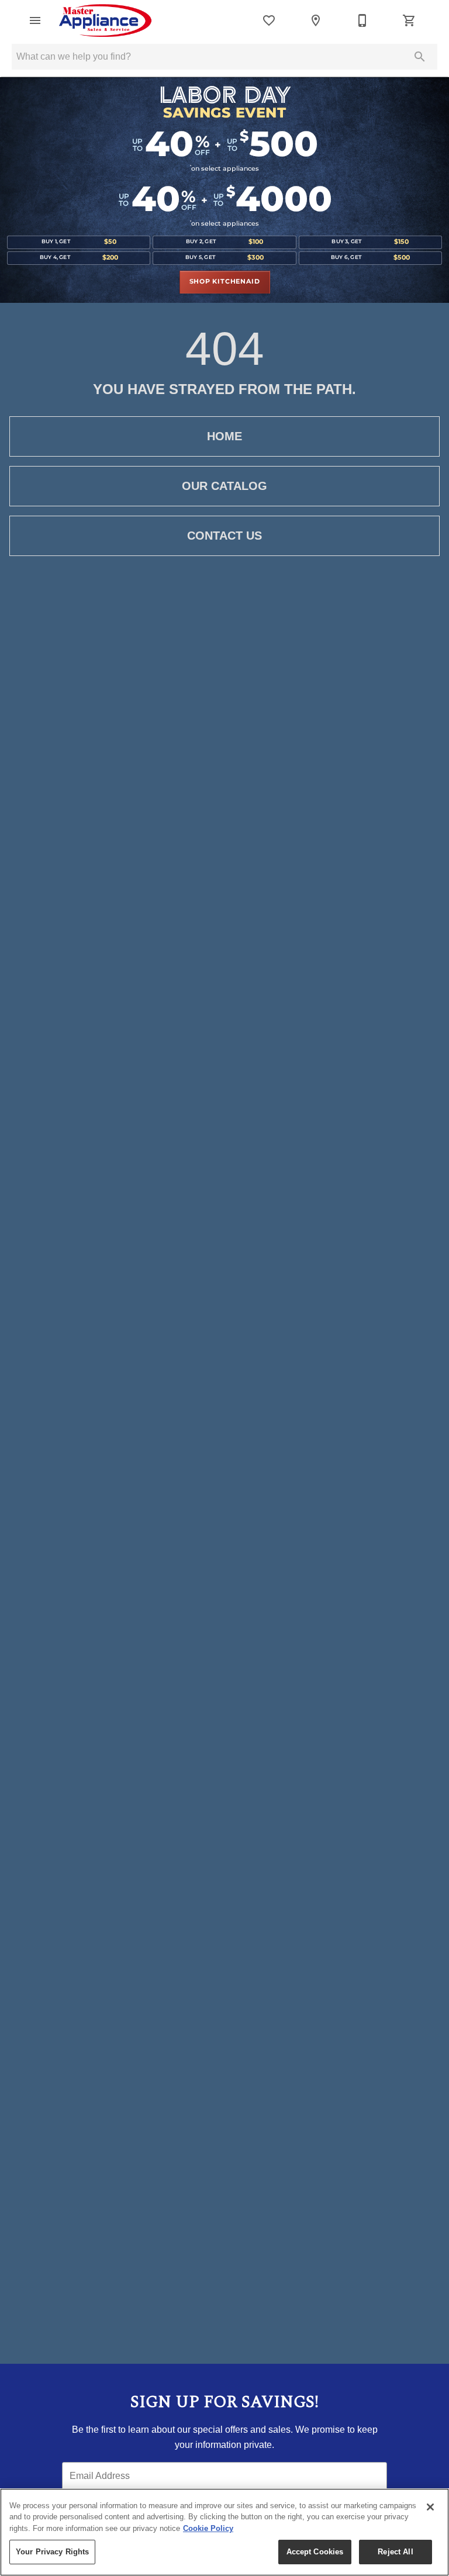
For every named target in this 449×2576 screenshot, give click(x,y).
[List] (269, 20)
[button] (35, 20)
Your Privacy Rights (52, 2552)
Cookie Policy (208, 2528)
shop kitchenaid (225, 282)
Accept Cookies (315, 2552)
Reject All (395, 2552)
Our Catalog (224, 486)
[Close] (430, 2507)
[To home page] (105, 20)
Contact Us (224, 536)
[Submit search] (420, 57)
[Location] (316, 20)
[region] (224, 2532)
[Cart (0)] (409, 20)
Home (224, 436)
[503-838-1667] (362, 20)
